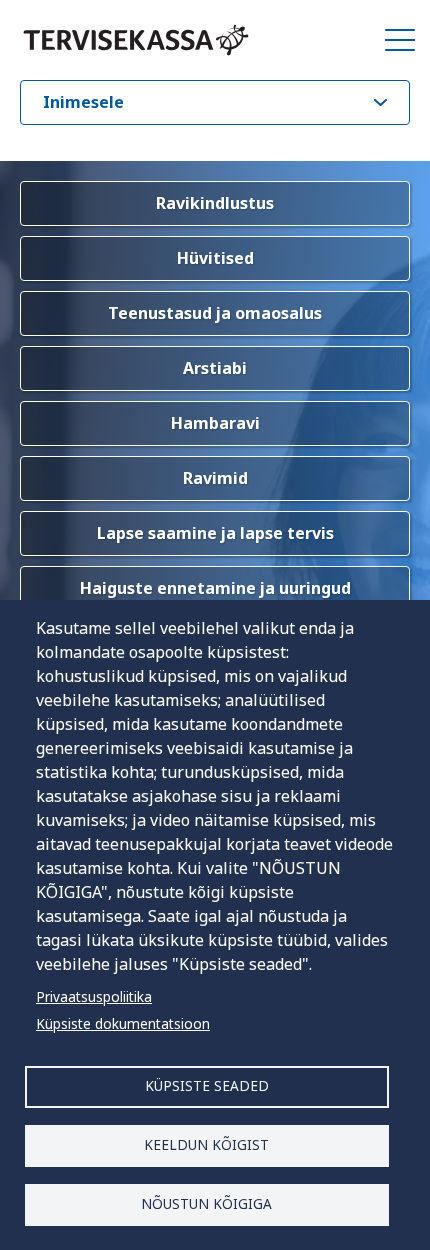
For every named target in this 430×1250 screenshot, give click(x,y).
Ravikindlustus (215, 203)
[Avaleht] (136, 40)
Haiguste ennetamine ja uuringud (215, 588)
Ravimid (215, 478)
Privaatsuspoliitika (94, 996)
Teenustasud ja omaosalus (215, 313)
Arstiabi (215, 368)
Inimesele (83, 102)
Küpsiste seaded (207, 1085)
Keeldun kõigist (206, 1144)
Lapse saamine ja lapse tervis (215, 533)
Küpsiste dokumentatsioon (123, 1023)
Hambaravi (215, 423)
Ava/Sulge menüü (400, 40)
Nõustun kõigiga (206, 1203)
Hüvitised (215, 258)
